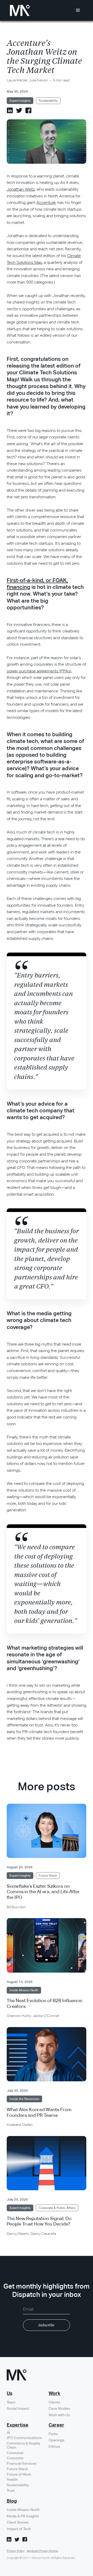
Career (56, 2425)
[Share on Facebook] (28, 110)
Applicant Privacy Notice (42, 2551)
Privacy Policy (16, 2551)
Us (10, 2394)
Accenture (46, 202)
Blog (12, 2501)
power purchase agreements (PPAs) (39, 671)
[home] (18, 11)
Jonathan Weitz (21, 189)
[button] (78, 10)
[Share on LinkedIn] (10, 110)
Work (54, 2394)
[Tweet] (19, 110)
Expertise (18, 2425)
